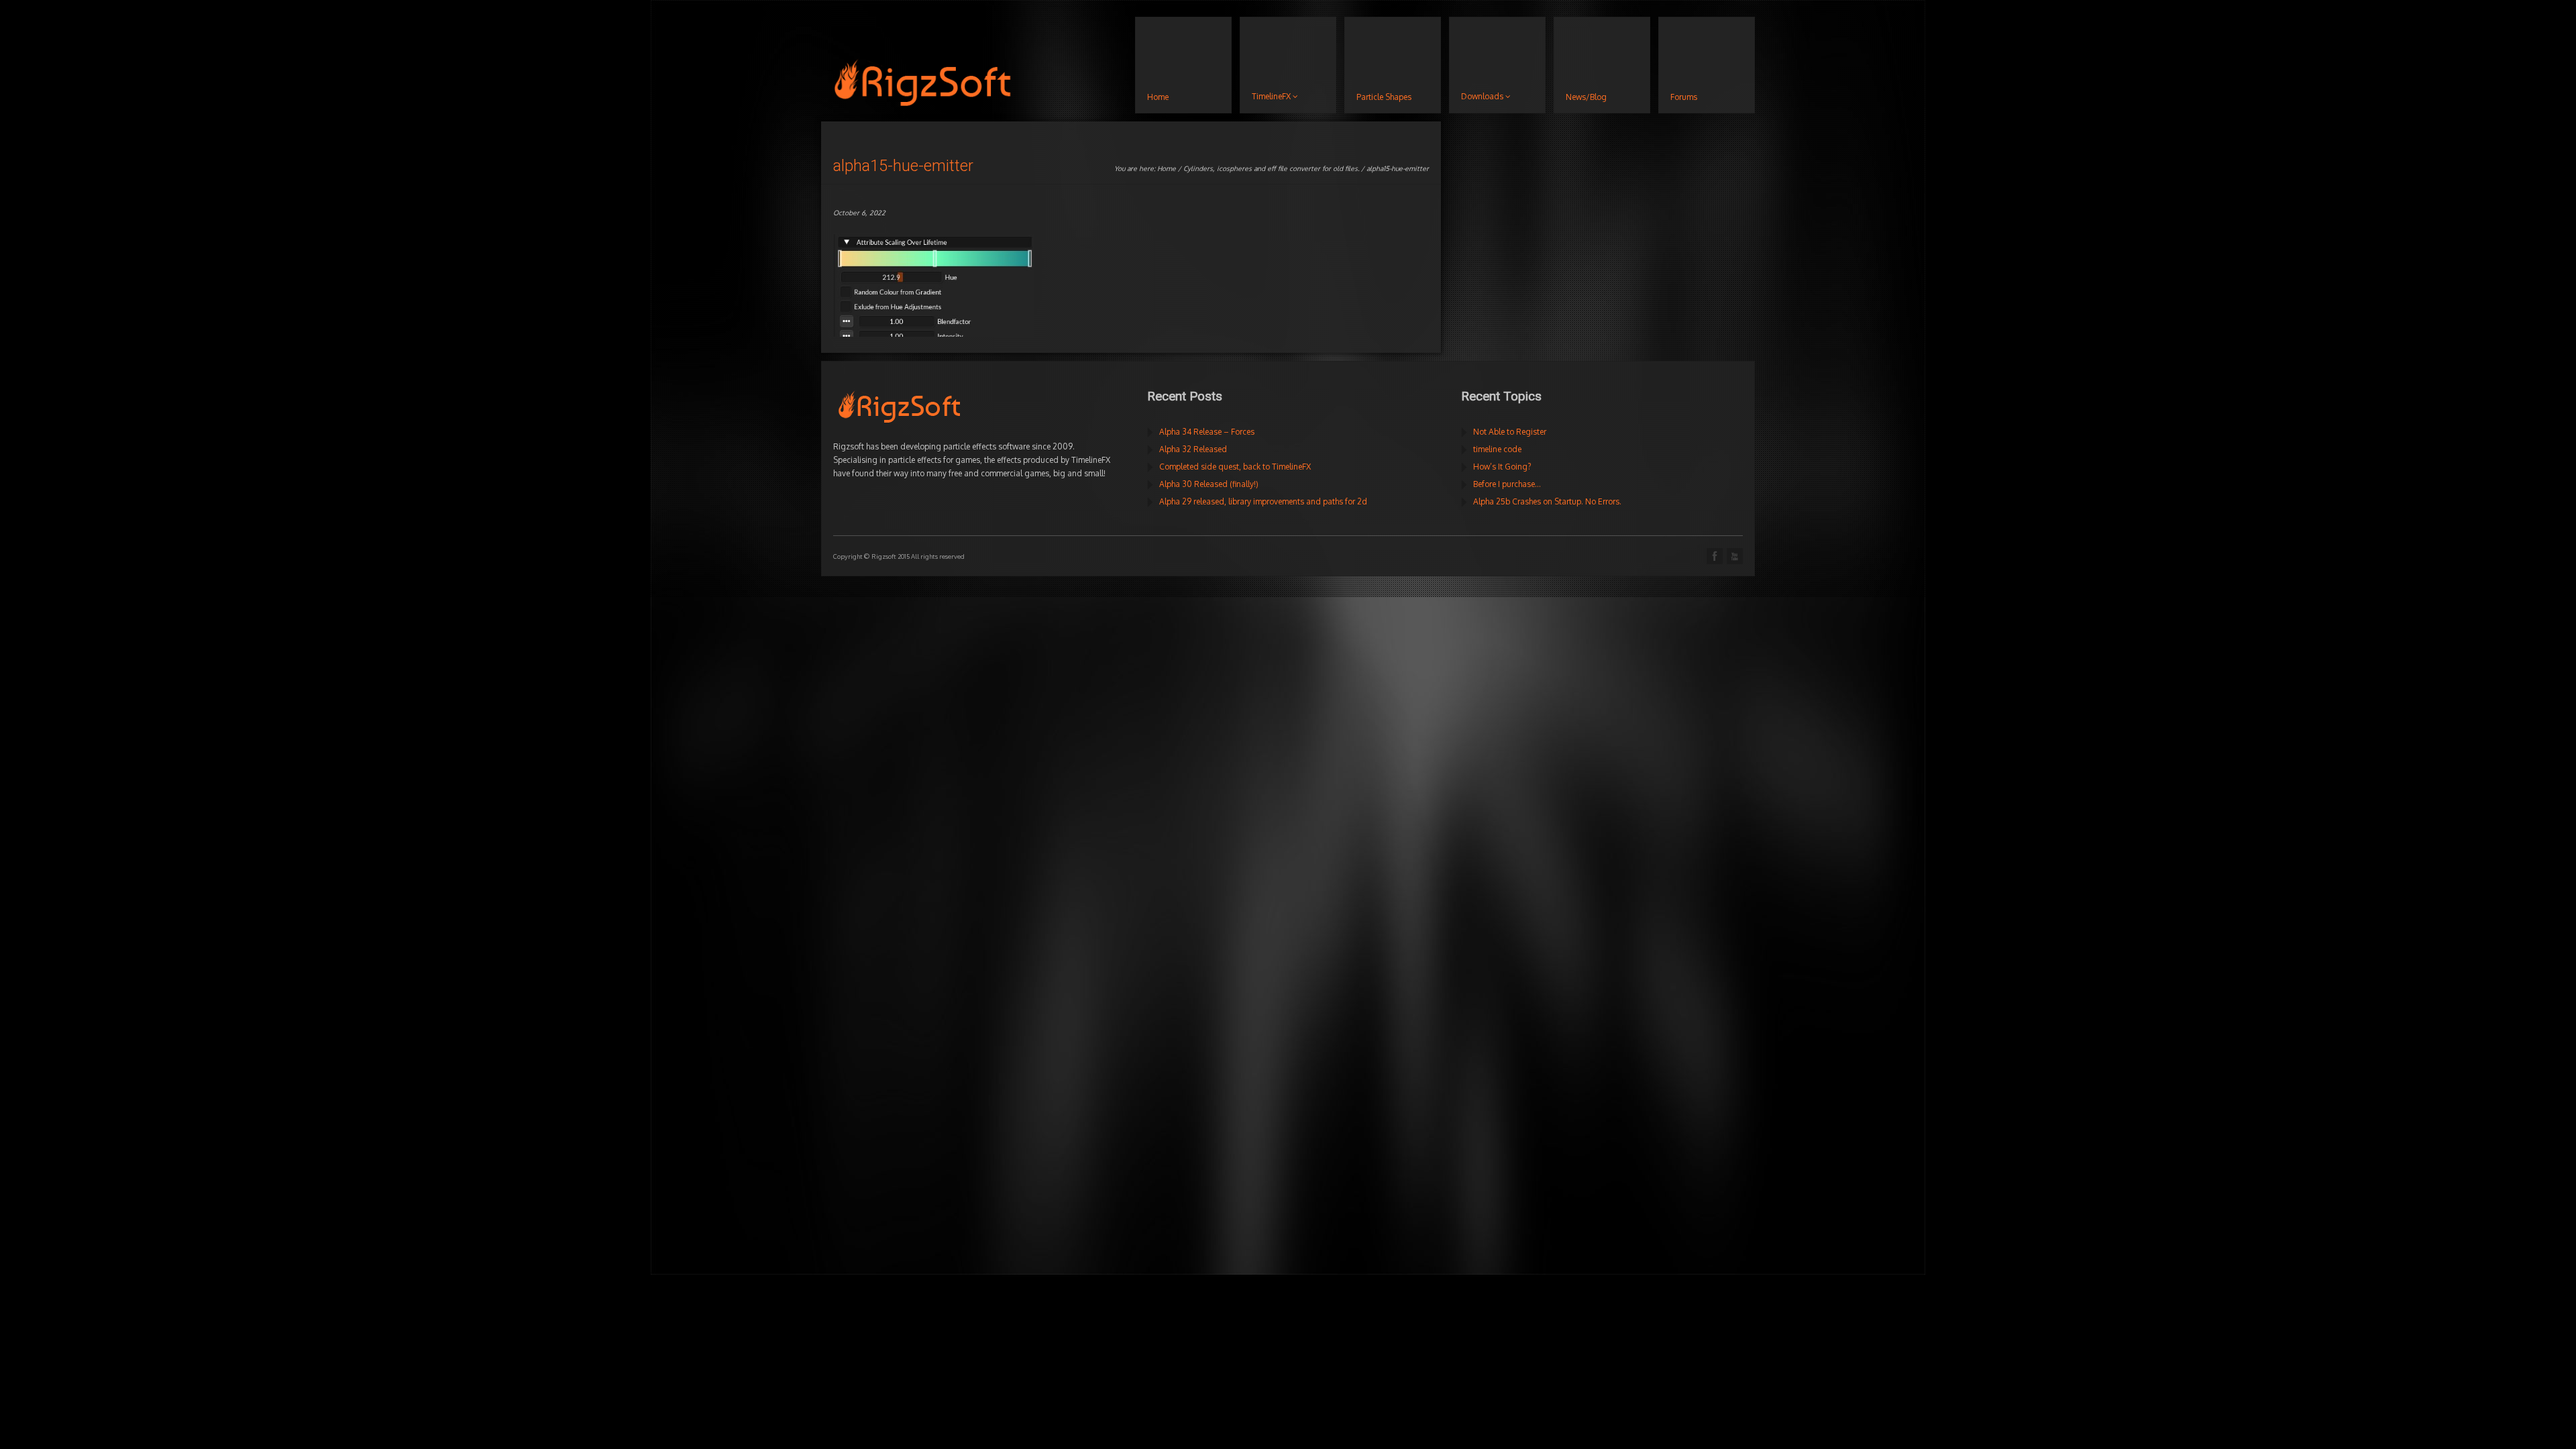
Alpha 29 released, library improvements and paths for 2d (1263, 501)
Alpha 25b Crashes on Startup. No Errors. (1547, 501)
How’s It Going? (1502, 467)
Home (1167, 168)
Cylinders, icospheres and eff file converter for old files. (1271, 168)
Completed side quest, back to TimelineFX (1235, 467)
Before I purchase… (1507, 484)
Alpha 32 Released (1193, 449)
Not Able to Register (1510, 432)
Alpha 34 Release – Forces (1207, 432)
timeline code (1497, 449)
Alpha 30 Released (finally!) (1209, 484)
